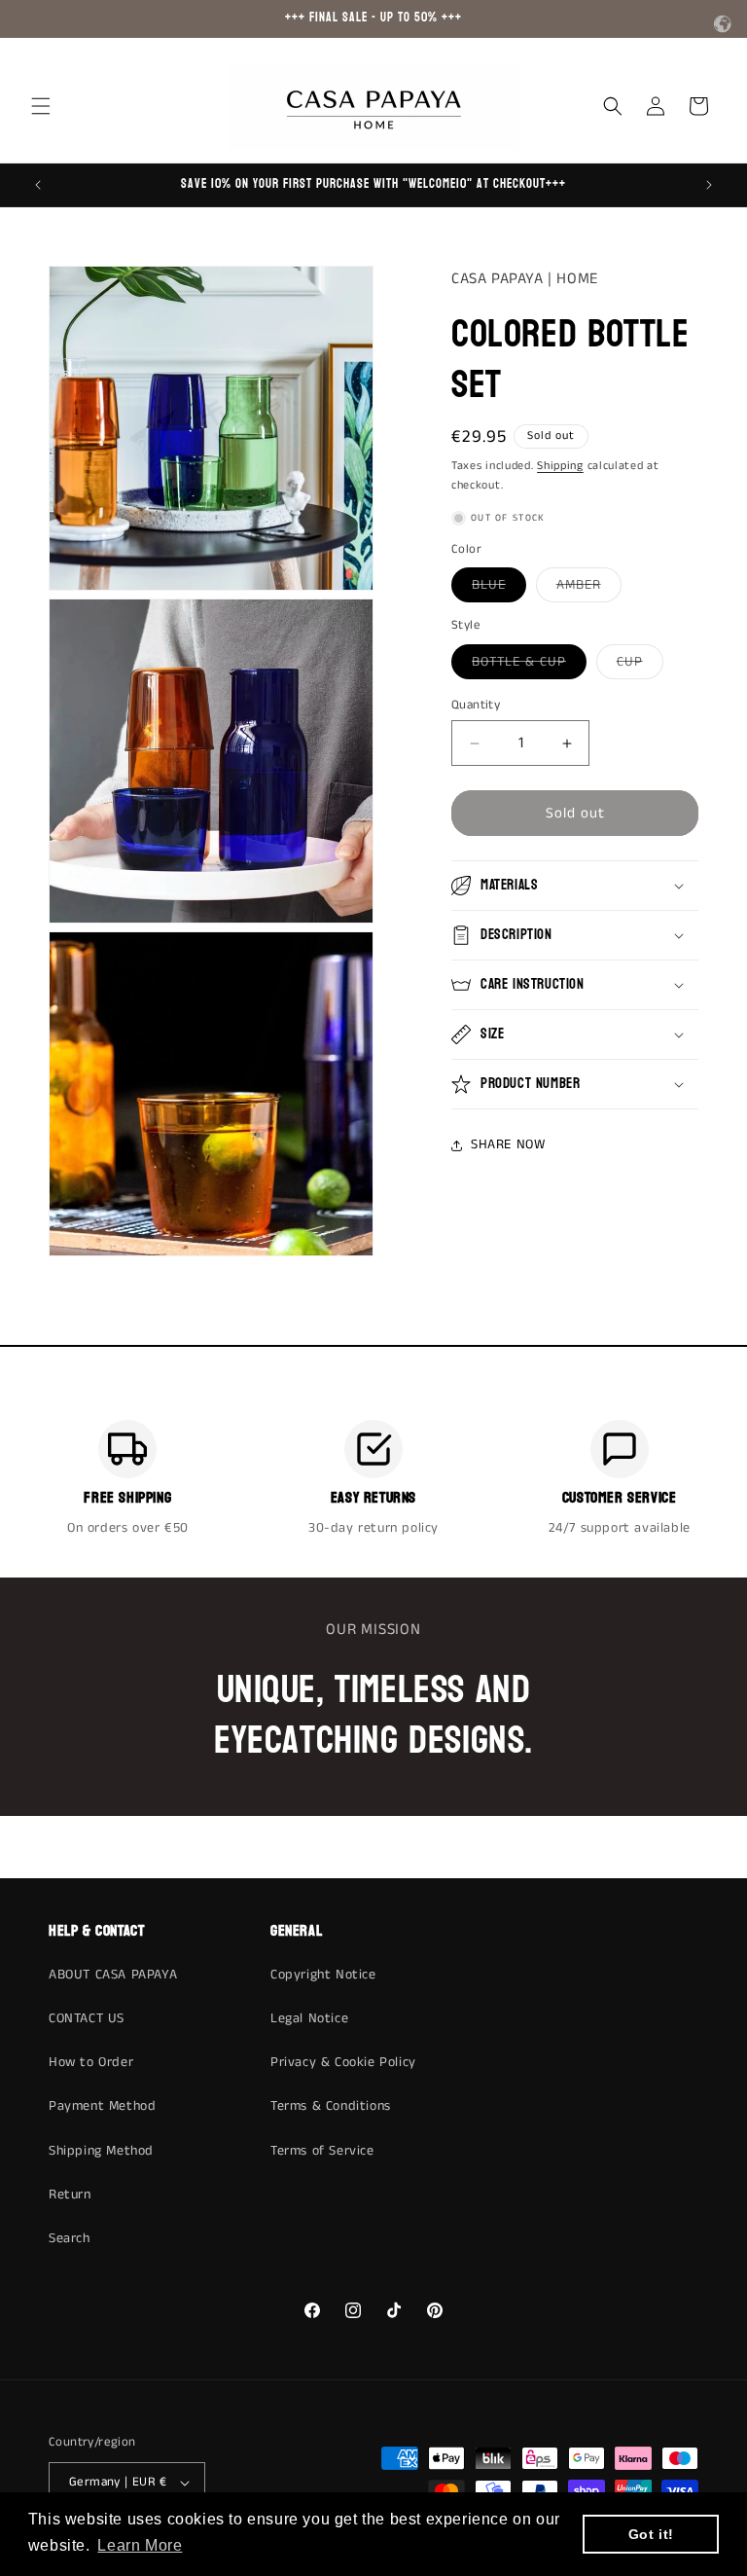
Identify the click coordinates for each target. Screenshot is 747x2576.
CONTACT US (87, 2018)
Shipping (560, 466)
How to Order (91, 2062)
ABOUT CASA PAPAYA (113, 1975)
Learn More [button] (140, 2545)
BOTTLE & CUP (529, 665)
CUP (640, 665)
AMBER (589, 588)
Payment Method (102, 2106)
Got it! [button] (651, 2534)
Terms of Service (322, 2151)
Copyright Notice (323, 1975)
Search (70, 2238)
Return (70, 2195)
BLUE (499, 588)
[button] (41, 106)
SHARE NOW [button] (508, 1144)
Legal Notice (309, 2018)
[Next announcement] (709, 185)
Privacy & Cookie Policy (343, 2062)
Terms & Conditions (331, 2106)
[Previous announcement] (38, 185)
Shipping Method (101, 2151)
